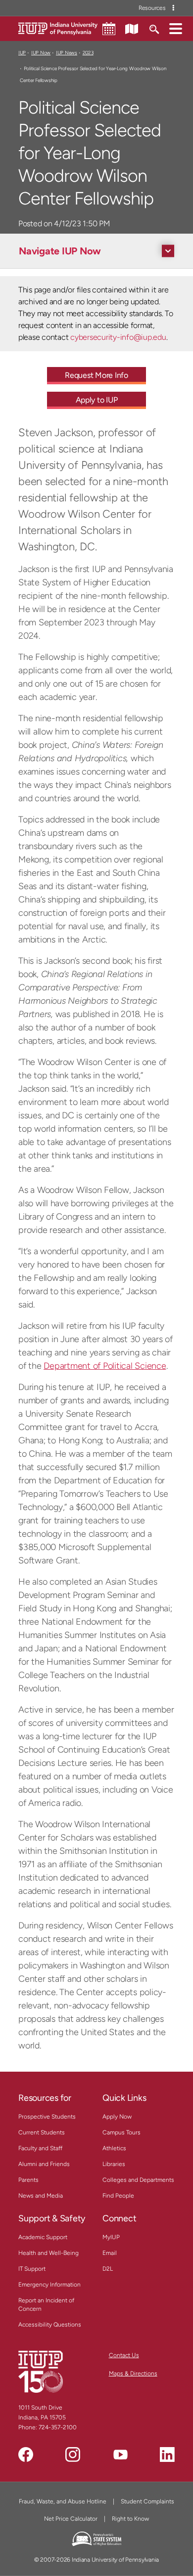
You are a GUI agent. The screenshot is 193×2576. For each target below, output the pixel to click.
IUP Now (41, 53)
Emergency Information (49, 2285)
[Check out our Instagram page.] (73, 2454)
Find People (118, 2196)
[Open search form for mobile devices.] (154, 28)
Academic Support (43, 2237)
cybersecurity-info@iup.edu (118, 337)
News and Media (41, 2196)
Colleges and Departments (138, 2180)
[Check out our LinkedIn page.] (167, 2454)
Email (110, 2253)
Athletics (114, 2148)
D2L (108, 2269)
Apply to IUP (97, 400)
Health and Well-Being (48, 2253)
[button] (176, 28)
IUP (22, 53)
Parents (28, 2180)
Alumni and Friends (44, 2164)
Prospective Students (47, 2117)
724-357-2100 (58, 2427)
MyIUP (111, 2237)
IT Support (32, 2269)
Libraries (114, 2164)
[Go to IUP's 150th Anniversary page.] (41, 2372)
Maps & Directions (133, 2373)
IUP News (67, 53)
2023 (88, 53)
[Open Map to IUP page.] (132, 28)
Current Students (42, 2132)
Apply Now (117, 2117)
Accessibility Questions (50, 2325)
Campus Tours (121, 2132)
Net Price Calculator (71, 2519)
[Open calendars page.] (109, 29)
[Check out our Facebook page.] (26, 2454)
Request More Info (96, 375)
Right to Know (130, 2519)
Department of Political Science (105, 1366)
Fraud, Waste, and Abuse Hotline (63, 2501)
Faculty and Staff (40, 2148)
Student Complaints (147, 2501)
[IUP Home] (58, 28)
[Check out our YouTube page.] (120, 2454)
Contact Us (124, 2355)
